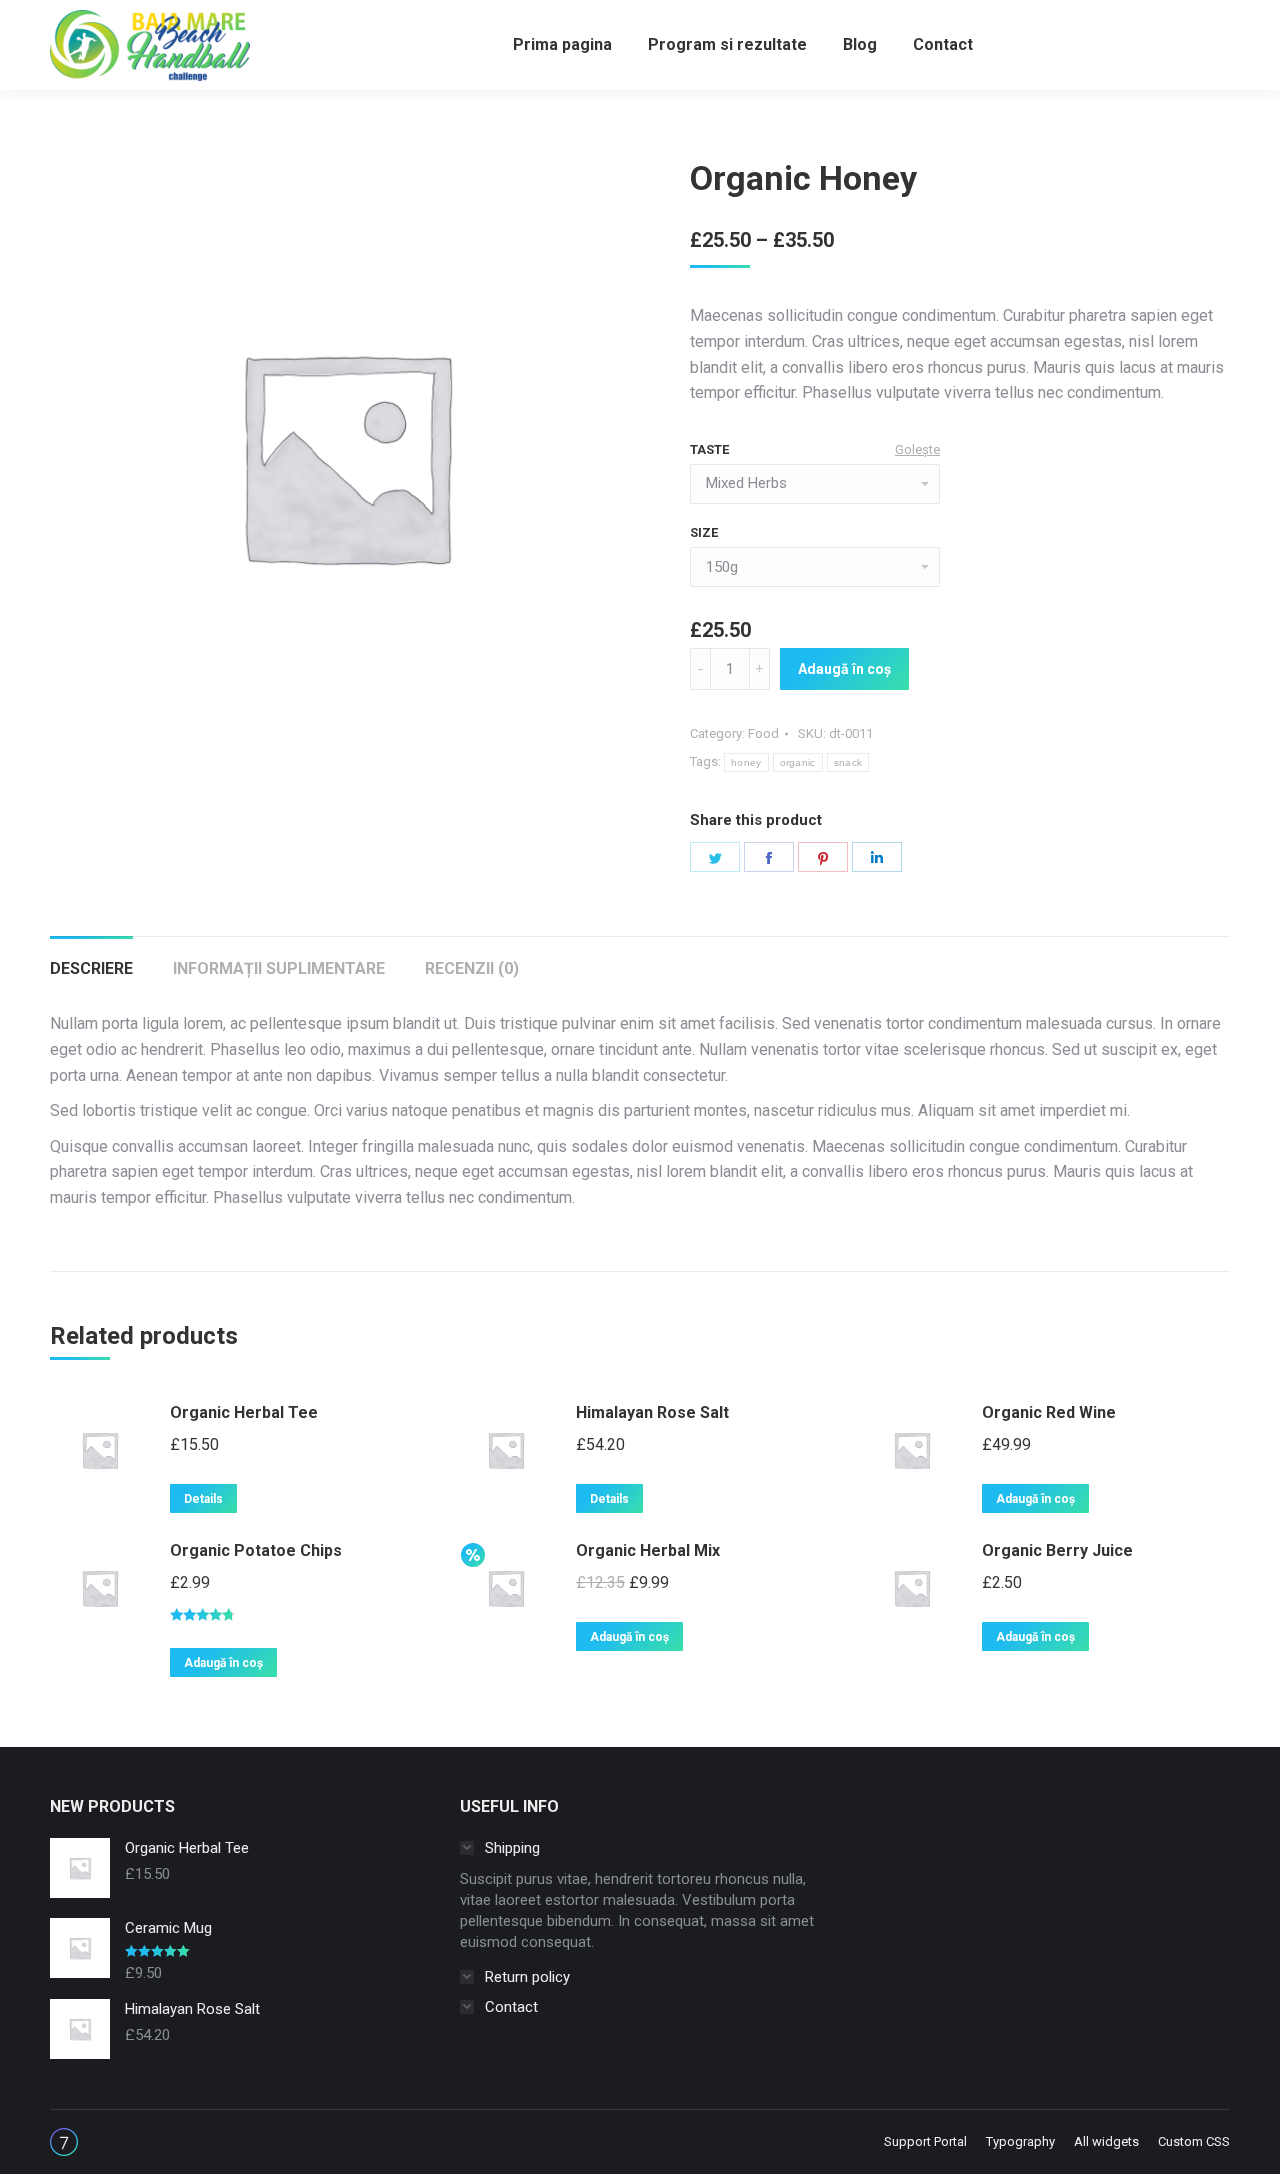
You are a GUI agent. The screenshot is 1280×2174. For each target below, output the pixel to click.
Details (203, 1499)
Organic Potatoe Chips (256, 1550)
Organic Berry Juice (1057, 1550)
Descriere (91, 968)
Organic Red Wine (1049, 1412)
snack (848, 762)
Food (763, 733)
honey (746, 762)
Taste (709, 449)
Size (704, 532)
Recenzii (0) (472, 968)
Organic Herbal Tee (244, 1412)
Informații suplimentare (279, 968)
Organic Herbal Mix (648, 1550)
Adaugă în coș (844, 669)
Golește (917, 449)
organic (798, 762)
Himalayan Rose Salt (652, 1412)
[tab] (91, 959)
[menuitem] (562, 45)
